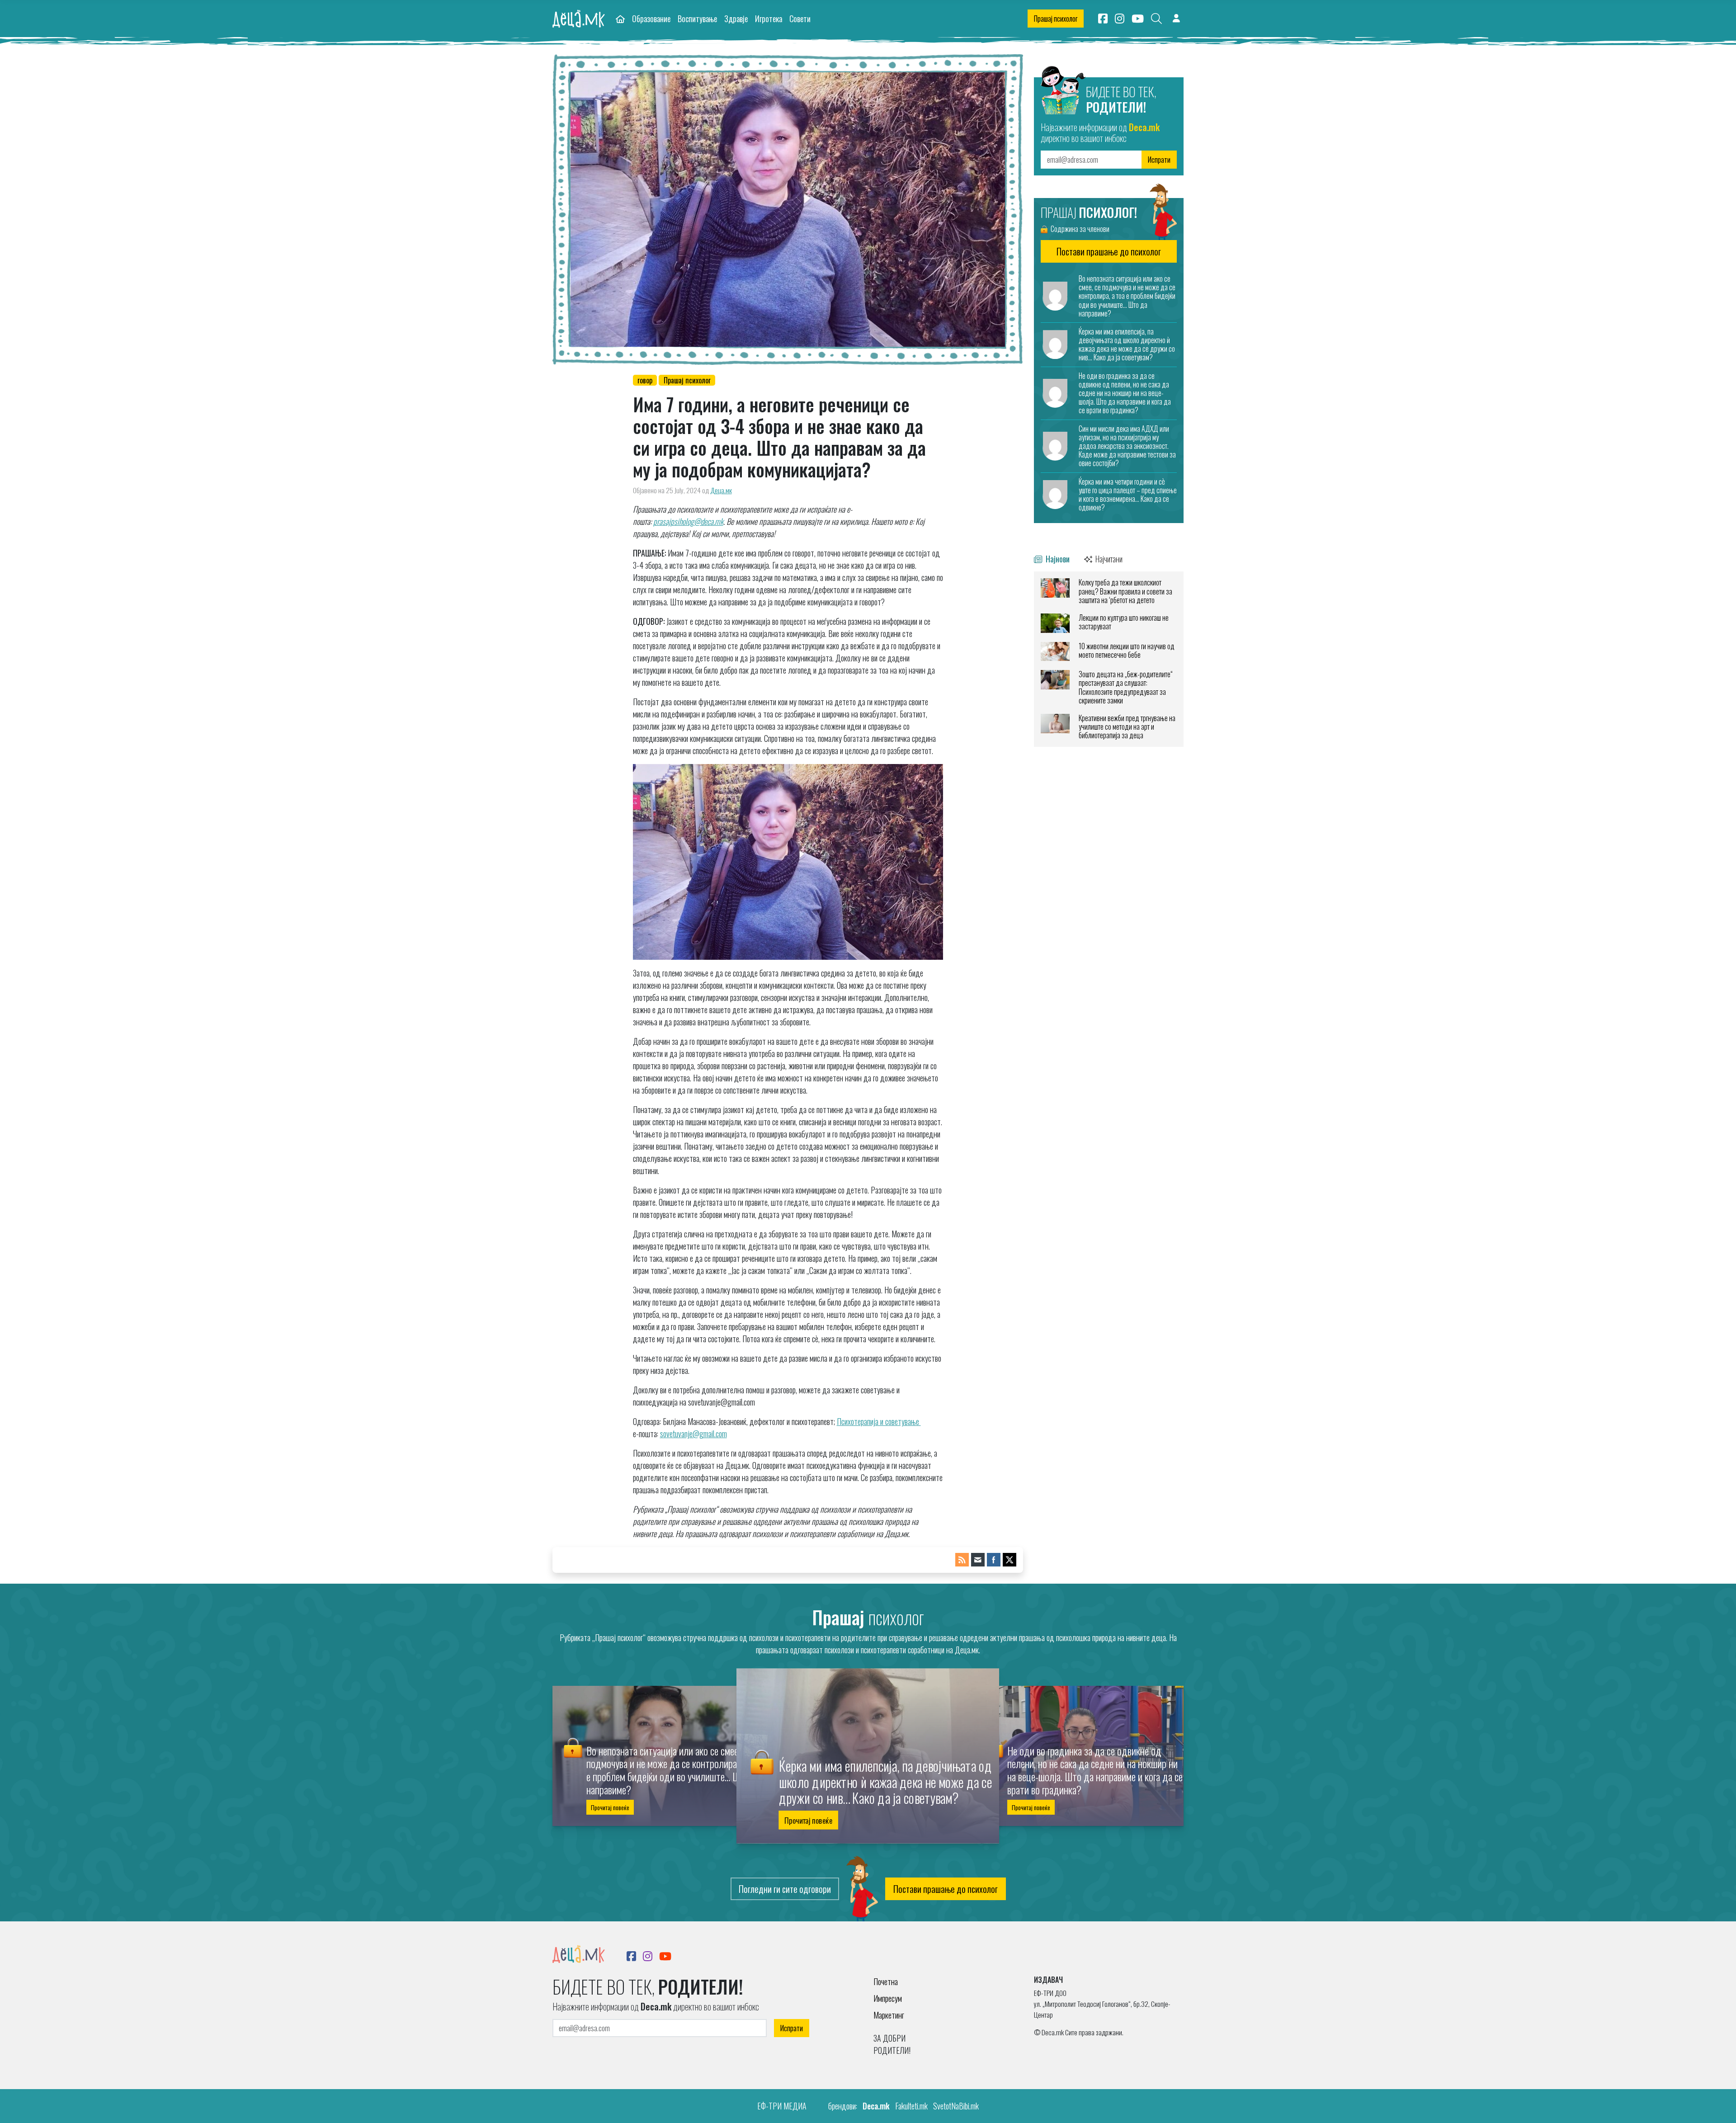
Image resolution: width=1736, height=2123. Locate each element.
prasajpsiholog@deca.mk (688, 521)
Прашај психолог (1056, 19)
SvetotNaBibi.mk (956, 2106)
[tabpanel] (1109, 659)
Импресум (888, 1998)
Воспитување (697, 18)
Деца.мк (721, 490)
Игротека (769, 18)
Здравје (736, 18)
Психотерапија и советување (879, 1421)
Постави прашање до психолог (946, 1889)
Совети (800, 18)
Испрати (1159, 160)
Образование (651, 18)
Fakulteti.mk (911, 2106)
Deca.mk (876, 2106)
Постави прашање (1109, 251)
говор (645, 380)
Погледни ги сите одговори (785, 1889)
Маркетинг (889, 2015)
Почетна (886, 1981)
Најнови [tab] (1057, 559)
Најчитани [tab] (1108, 559)
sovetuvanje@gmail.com (693, 1434)
